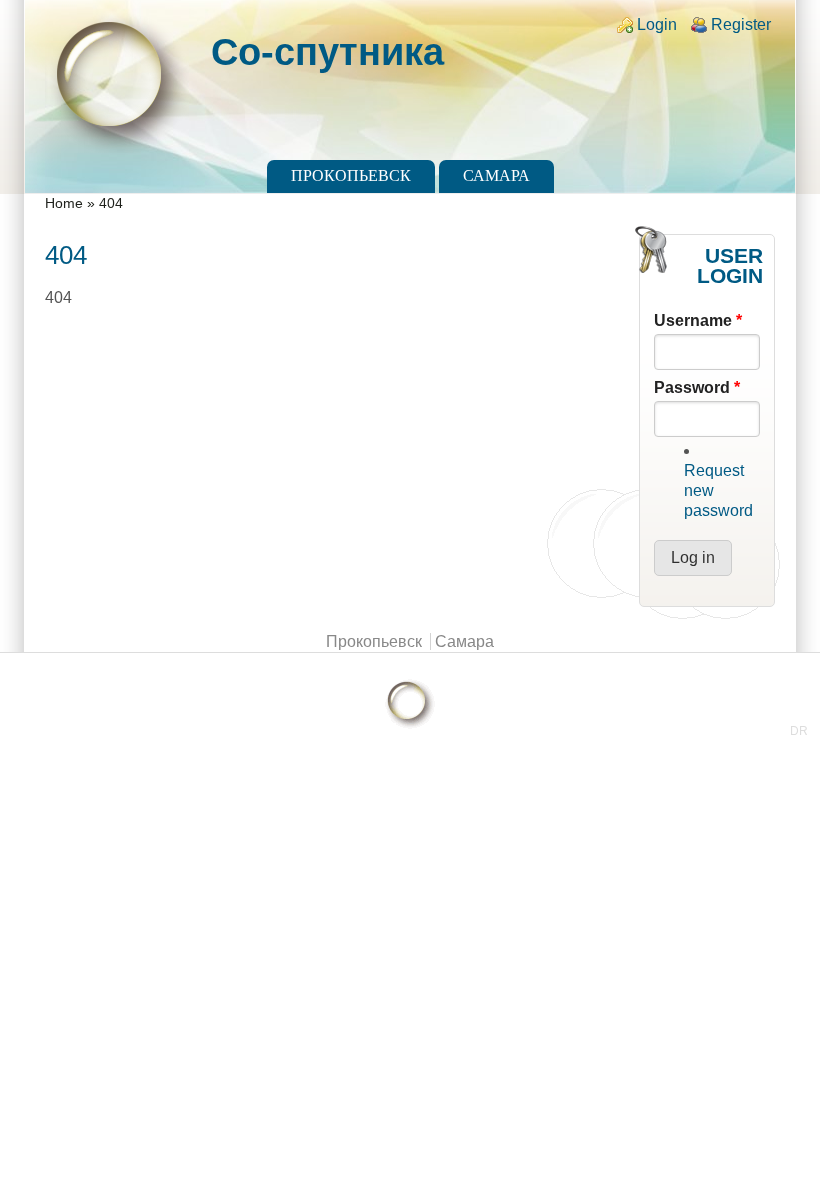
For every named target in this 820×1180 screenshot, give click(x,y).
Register (741, 24)
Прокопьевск (351, 175)
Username (698, 320)
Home (64, 203)
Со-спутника (327, 51)
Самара (496, 175)
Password (697, 387)
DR (799, 731)
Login (657, 24)
